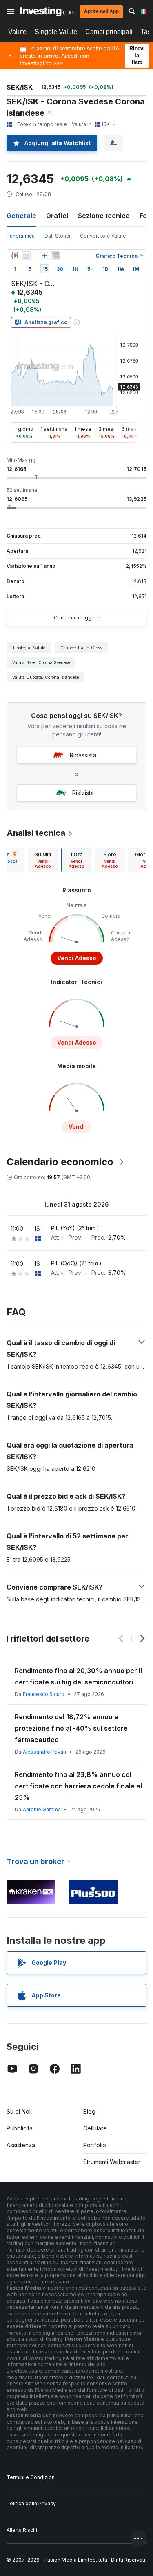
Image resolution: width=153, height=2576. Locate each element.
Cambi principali (109, 32)
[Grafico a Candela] (15, 256)
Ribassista (83, 755)
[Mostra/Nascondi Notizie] (55, 256)
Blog (89, 2111)
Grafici (57, 216)
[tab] (43, 860)
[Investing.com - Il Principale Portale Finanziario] (48, 11)
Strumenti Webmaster (112, 2162)
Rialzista (83, 793)
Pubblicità (20, 2128)
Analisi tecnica (36, 833)
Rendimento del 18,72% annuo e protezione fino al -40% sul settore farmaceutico (71, 1728)
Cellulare (95, 2128)
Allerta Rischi (22, 2530)
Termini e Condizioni (31, 2477)
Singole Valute (56, 32)
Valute (17, 32)
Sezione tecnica (104, 216)
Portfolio (95, 2145)
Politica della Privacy (31, 2503)
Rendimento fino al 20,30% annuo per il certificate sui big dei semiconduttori (78, 1676)
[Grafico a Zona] (26, 256)
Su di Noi (19, 2111)
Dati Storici (57, 236)
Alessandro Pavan (44, 1752)
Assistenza (21, 2145)
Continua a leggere (77, 618)
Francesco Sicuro (44, 1694)
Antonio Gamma (42, 1809)
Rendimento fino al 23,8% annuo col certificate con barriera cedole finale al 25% (78, 1786)
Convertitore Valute (103, 236)
